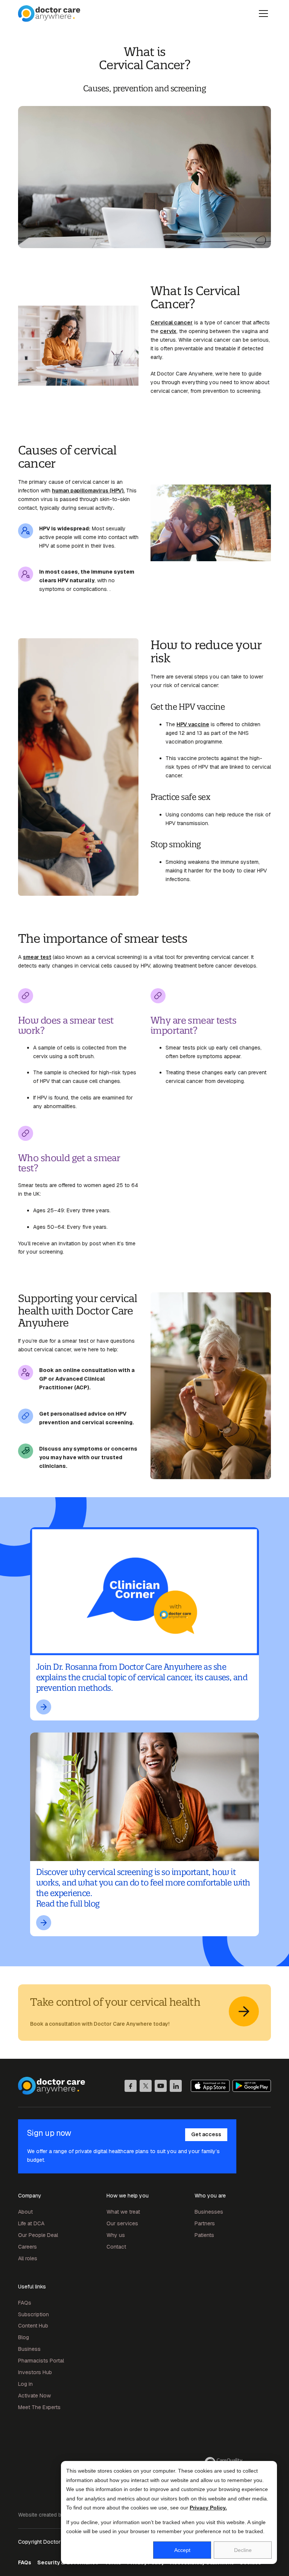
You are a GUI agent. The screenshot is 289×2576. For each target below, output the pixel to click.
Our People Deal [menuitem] (38, 2235)
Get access (206, 2134)
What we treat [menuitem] (123, 2212)
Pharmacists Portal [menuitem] (41, 2361)
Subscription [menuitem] (33, 2314)
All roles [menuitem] (28, 2258)
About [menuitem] (25, 2212)
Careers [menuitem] (27, 2247)
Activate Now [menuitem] (34, 2396)
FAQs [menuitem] (25, 2303)
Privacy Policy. (208, 2508)
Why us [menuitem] (116, 2235)
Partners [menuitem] (205, 2223)
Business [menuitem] (29, 2349)
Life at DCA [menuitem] (31, 2223)
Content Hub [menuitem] (33, 2326)
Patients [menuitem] (204, 2235)
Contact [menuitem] (116, 2247)
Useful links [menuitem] (32, 2287)
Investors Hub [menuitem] (35, 2372)
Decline (243, 2550)
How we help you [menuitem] (128, 2196)
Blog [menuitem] (24, 2337)
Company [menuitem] (30, 2196)
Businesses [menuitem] (209, 2212)
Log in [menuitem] (25, 2384)
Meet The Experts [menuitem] (39, 2407)
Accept (182, 2550)
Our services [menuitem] (122, 2223)
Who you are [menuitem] (210, 2196)
